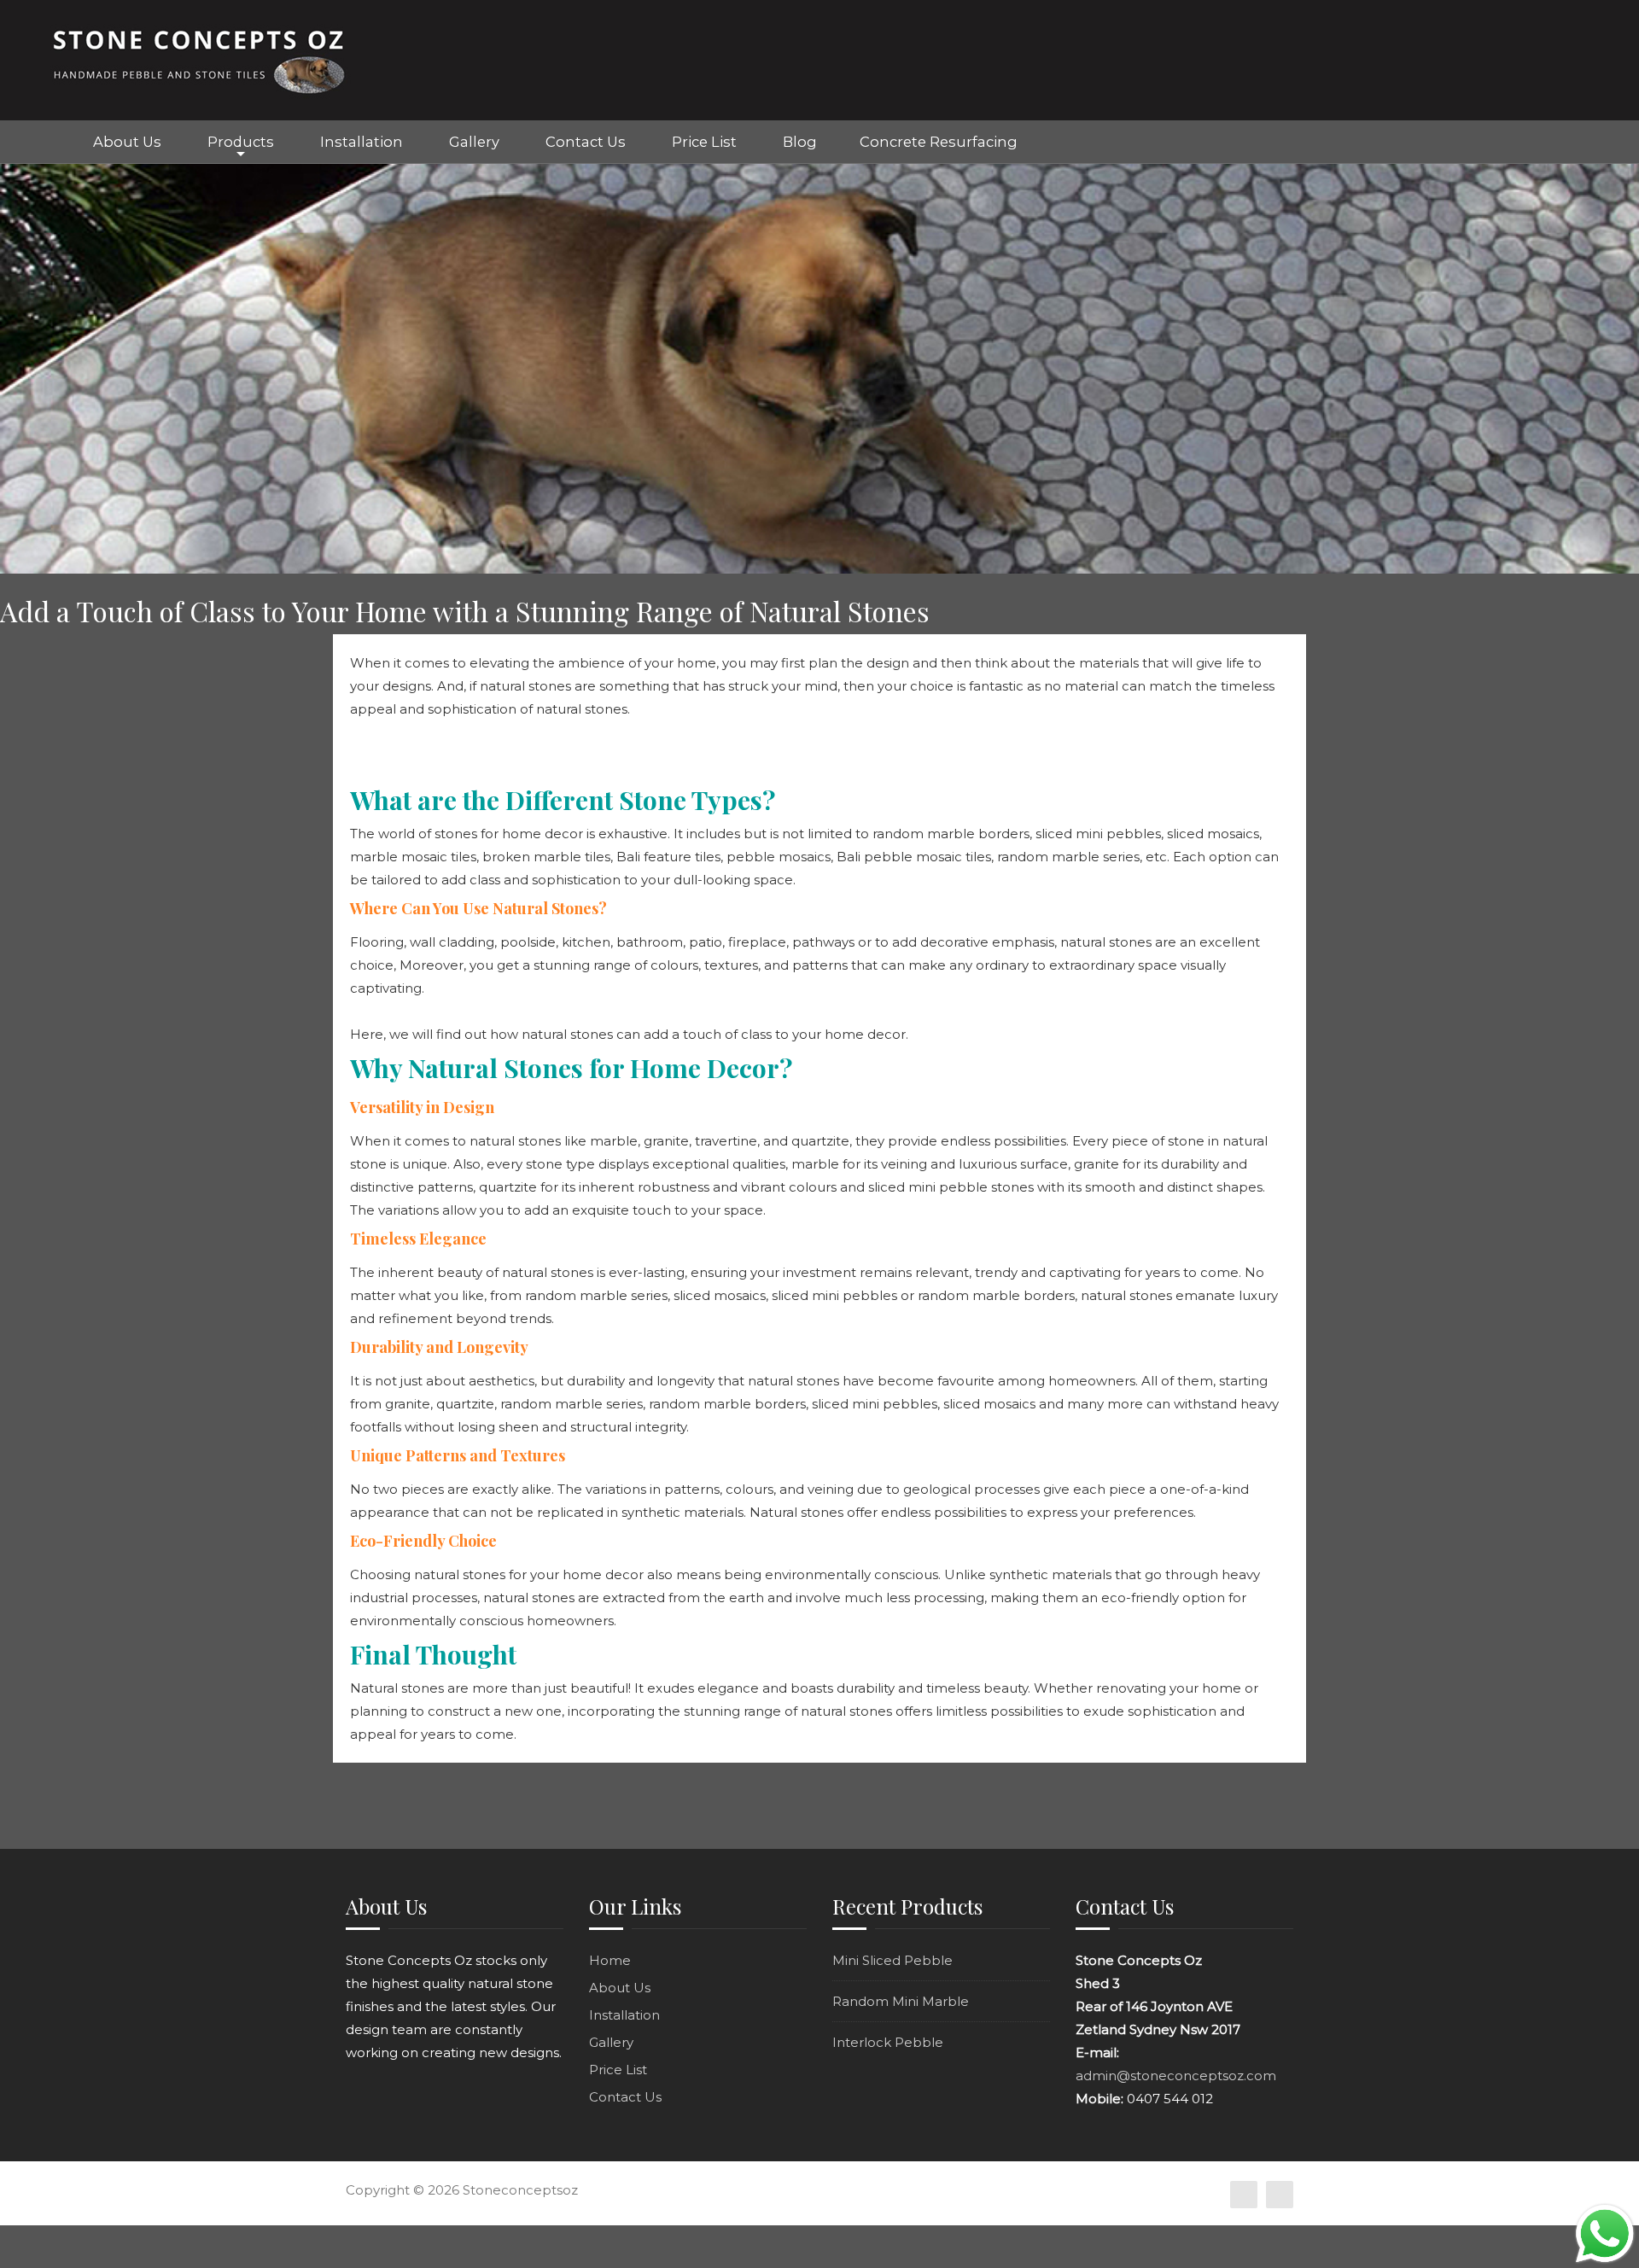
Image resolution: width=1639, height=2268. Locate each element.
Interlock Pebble (888, 2042)
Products (241, 142)
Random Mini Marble (901, 2001)
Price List (704, 142)
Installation (362, 142)
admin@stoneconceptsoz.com (1176, 2076)
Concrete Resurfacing (939, 142)
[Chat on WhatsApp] (1605, 2233)
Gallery (474, 142)
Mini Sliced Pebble (892, 1960)
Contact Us (586, 142)
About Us (127, 142)
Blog (800, 142)
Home (34, 142)
